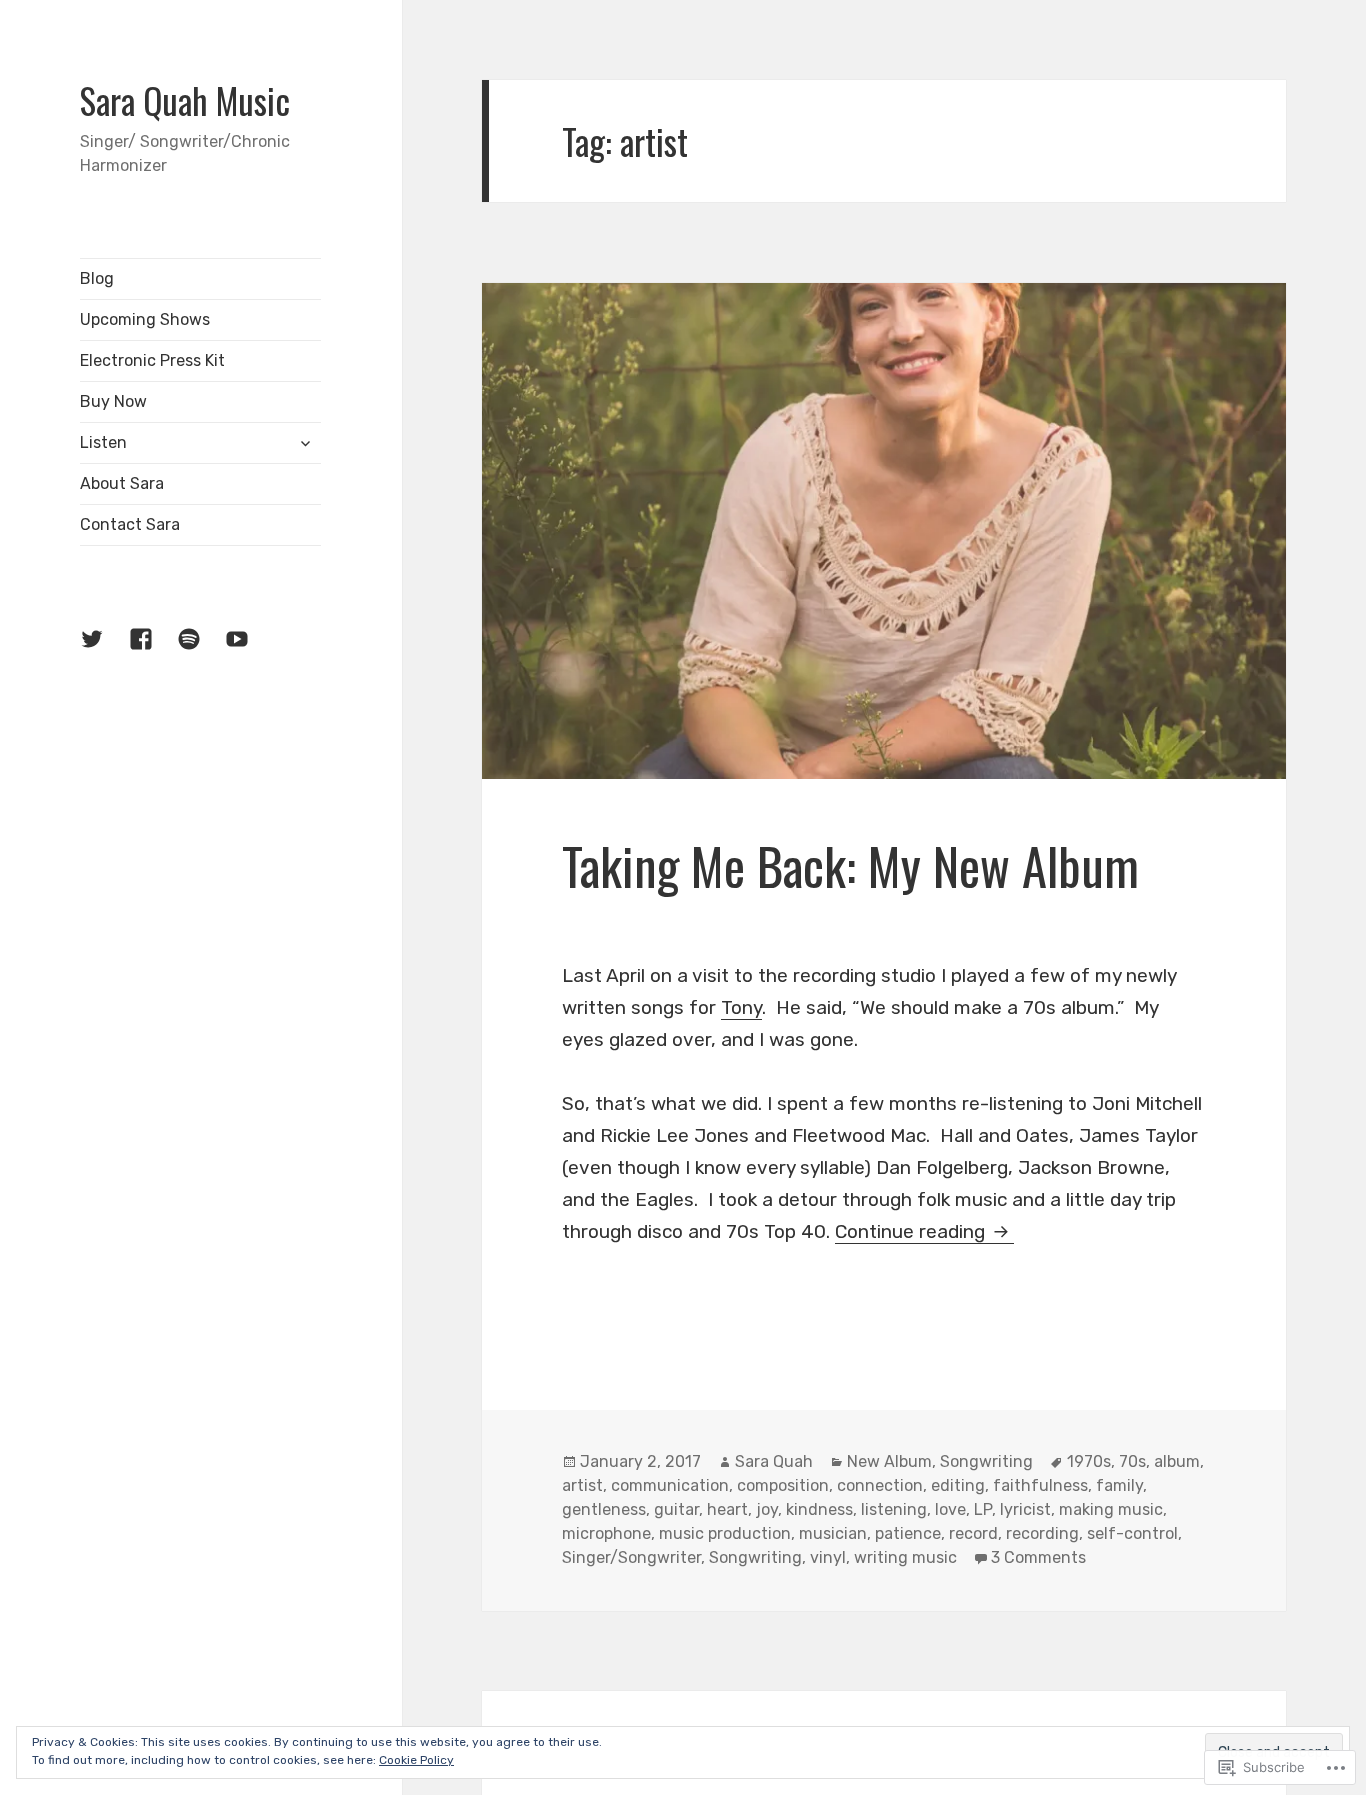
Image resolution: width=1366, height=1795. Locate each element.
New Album (889, 1461)
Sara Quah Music (185, 100)
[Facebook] (153, 651)
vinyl (828, 1557)
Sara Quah (774, 1461)
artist (582, 1485)
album (1177, 1461)
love (950, 1509)
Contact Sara (130, 524)
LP (983, 1509)
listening (894, 1509)
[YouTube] (249, 651)
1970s (1089, 1461)
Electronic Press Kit (152, 360)
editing (958, 1485)
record (973, 1533)
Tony (741, 1007)
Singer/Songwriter (631, 1557)
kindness (819, 1509)
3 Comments (1038, 1557)
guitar (676, 1509)
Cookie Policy (416, 1760)
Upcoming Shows (145, 319)
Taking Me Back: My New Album (850, 865)
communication (670, 1485)
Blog (97, 278)
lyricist (1025, 1509)
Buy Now (113, 401)
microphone (606, 1533)
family (1119, 1485)
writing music (905, 1557)
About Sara (122, 483)
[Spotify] (201, 651)
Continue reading (912, 1231)
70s (1132, 1461)
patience (908, 1533)
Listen (103, 442)
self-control (1132, 1533)
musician (833, 1533)
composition (783, 1485)
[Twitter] (104, 651)
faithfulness (1040, 1485)
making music (1111, 1509)
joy (767, 1509)
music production (725, 1533)
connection (880, 1485)
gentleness (604, 1509)
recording (1042, 1533)
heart (727, 1509)
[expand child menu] (305, 443)
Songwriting (986, 1461)
